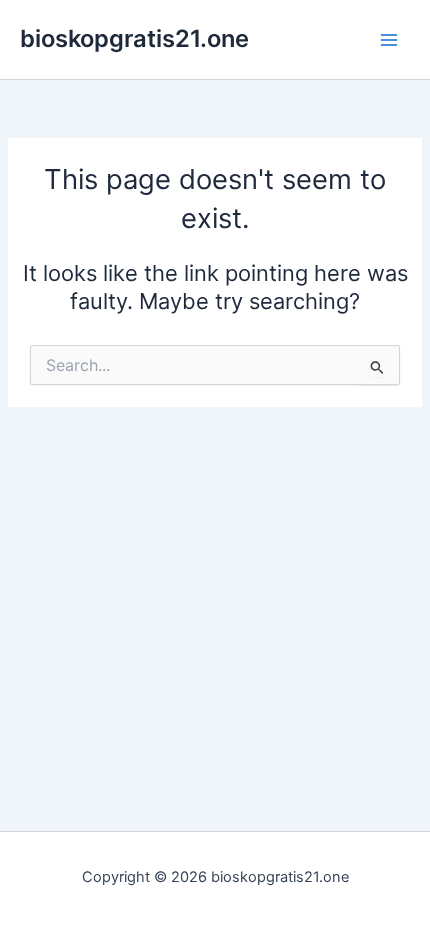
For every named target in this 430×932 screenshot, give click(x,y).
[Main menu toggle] (389, 40)
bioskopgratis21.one (134, 38)
